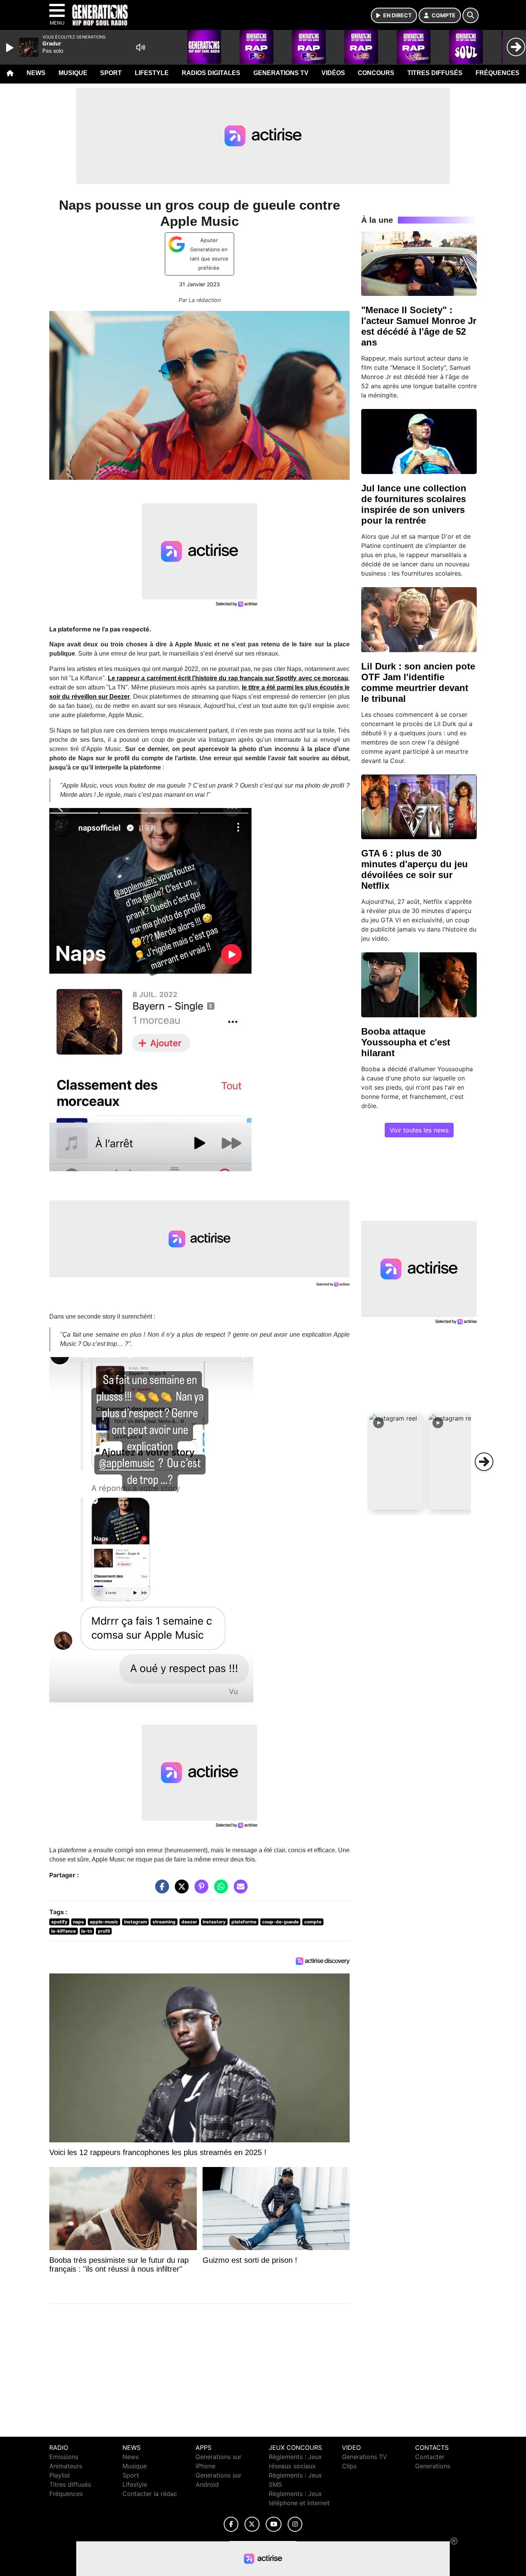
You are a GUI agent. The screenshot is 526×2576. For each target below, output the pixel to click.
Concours (376, 73)
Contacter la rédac (150, 2494)
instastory (214, 1922)
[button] (396, 1462)
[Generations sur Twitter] (252, 2524)
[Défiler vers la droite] (484, 1462)
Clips (349, 2466)
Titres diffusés (435, 73)
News (36, 73)
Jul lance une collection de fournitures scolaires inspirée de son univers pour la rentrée (414, 504)
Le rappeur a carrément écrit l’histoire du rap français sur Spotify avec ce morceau (228, 678)
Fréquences (498, 73)
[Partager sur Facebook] (160, 1890)
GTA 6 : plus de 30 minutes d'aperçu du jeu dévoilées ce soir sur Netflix (415, 869)
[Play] (11, 48)
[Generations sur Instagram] (295, 2524)
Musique (73, 73)
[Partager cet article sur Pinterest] (199, 1890)
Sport (111, 73)
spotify (59, 1922)
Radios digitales (211, 73)
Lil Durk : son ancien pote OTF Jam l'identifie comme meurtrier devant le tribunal (418, 682)
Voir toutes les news (419, 1130)
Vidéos (333, 73)
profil (104, 1931)
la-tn (87, 1931)
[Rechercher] (471, 15)
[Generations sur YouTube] (274, 2524)
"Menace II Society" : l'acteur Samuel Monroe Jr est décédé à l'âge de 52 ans (419, 326)
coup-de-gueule (281, 1922)
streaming (164, 1922)
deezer (189, 1922)
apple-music (104, 1922)
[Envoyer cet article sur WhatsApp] (219, 1890)
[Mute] (141, 47)
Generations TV (281, 73)
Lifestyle (152, 73)
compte (313, 1922)
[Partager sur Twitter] (180, 1890)
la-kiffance (64, 1931)
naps (78, 1922)
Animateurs (66, 2466)
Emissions (64, 2457)
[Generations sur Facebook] (231, 2524)
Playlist (60, 2475)
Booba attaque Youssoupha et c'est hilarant (406, 1042)
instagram (136, 1922)
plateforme (244, 1922)
